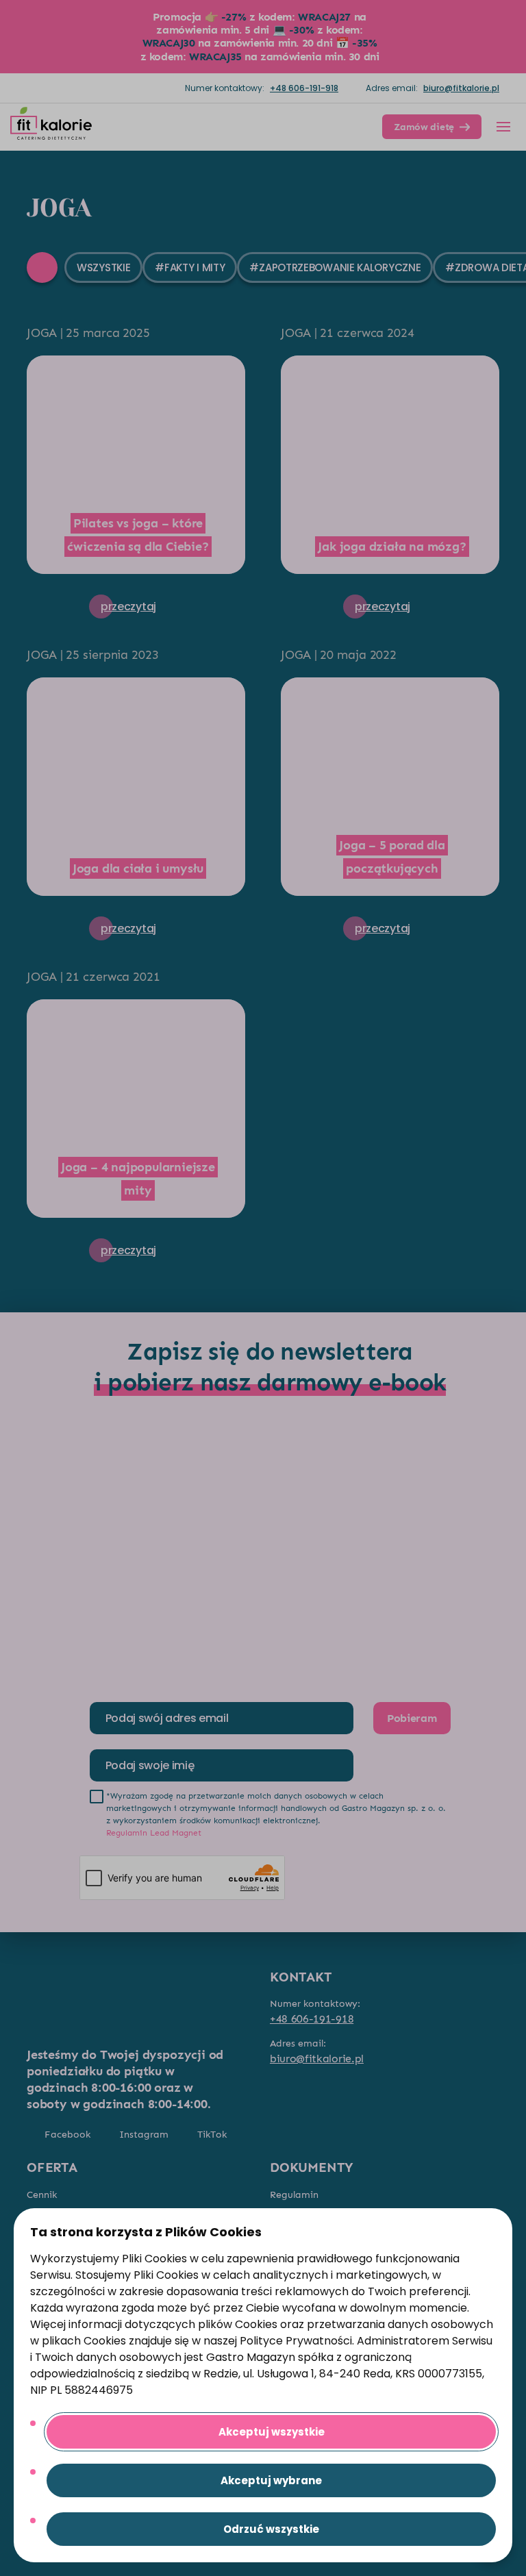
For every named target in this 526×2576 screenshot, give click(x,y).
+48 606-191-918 (304, 88)
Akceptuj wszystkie (272, 2432)
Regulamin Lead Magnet (154, 1833)
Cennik (42, 2195)
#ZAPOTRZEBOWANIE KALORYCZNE (335, 267)
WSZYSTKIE (103, 267)
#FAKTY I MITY (190, 267)
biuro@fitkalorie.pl (461, 88)
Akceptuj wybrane (271, 2480)
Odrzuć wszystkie (271, 2529)
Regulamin (294, 2195)
